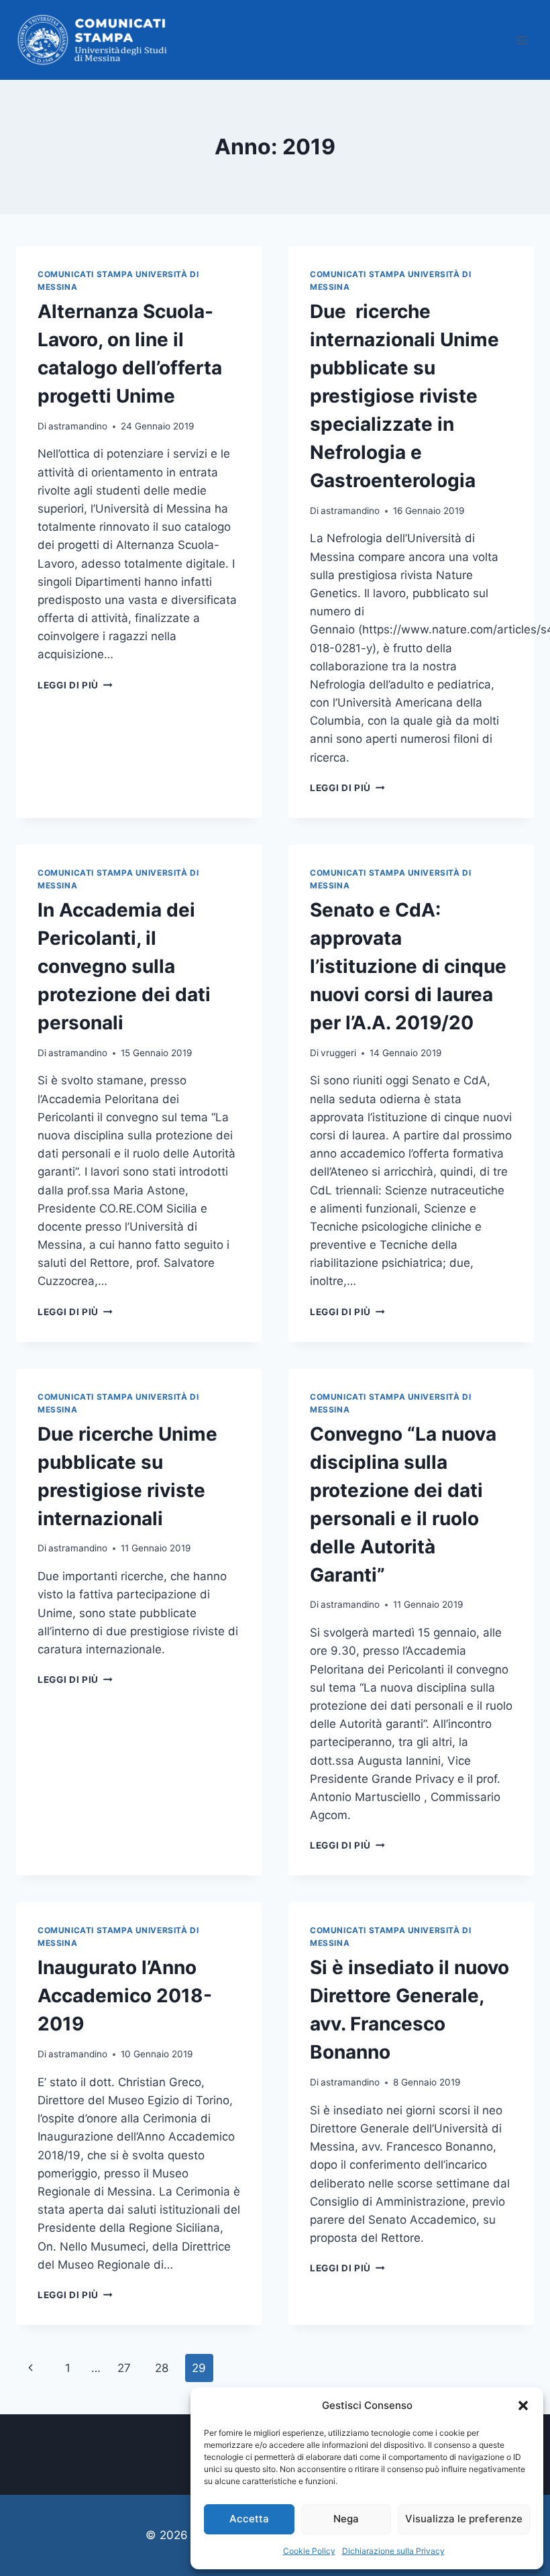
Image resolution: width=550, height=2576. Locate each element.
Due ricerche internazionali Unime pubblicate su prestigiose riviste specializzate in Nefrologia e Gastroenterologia (404, 396)
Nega (346, 2519)
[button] (523, 2406)
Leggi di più (75, 685)
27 (124, 2368)
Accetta (249, 2519)
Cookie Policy (309, 2551)
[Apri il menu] (521, 40)
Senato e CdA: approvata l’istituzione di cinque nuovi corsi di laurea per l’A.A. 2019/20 (408, 966)
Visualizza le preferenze (464, 2519)
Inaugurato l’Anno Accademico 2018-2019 (125, 1996)
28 (162, 2368)
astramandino (78, 426)
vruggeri (338, 1053)
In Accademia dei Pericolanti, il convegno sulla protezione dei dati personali (124, 966)
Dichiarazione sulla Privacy (393, 2551)
